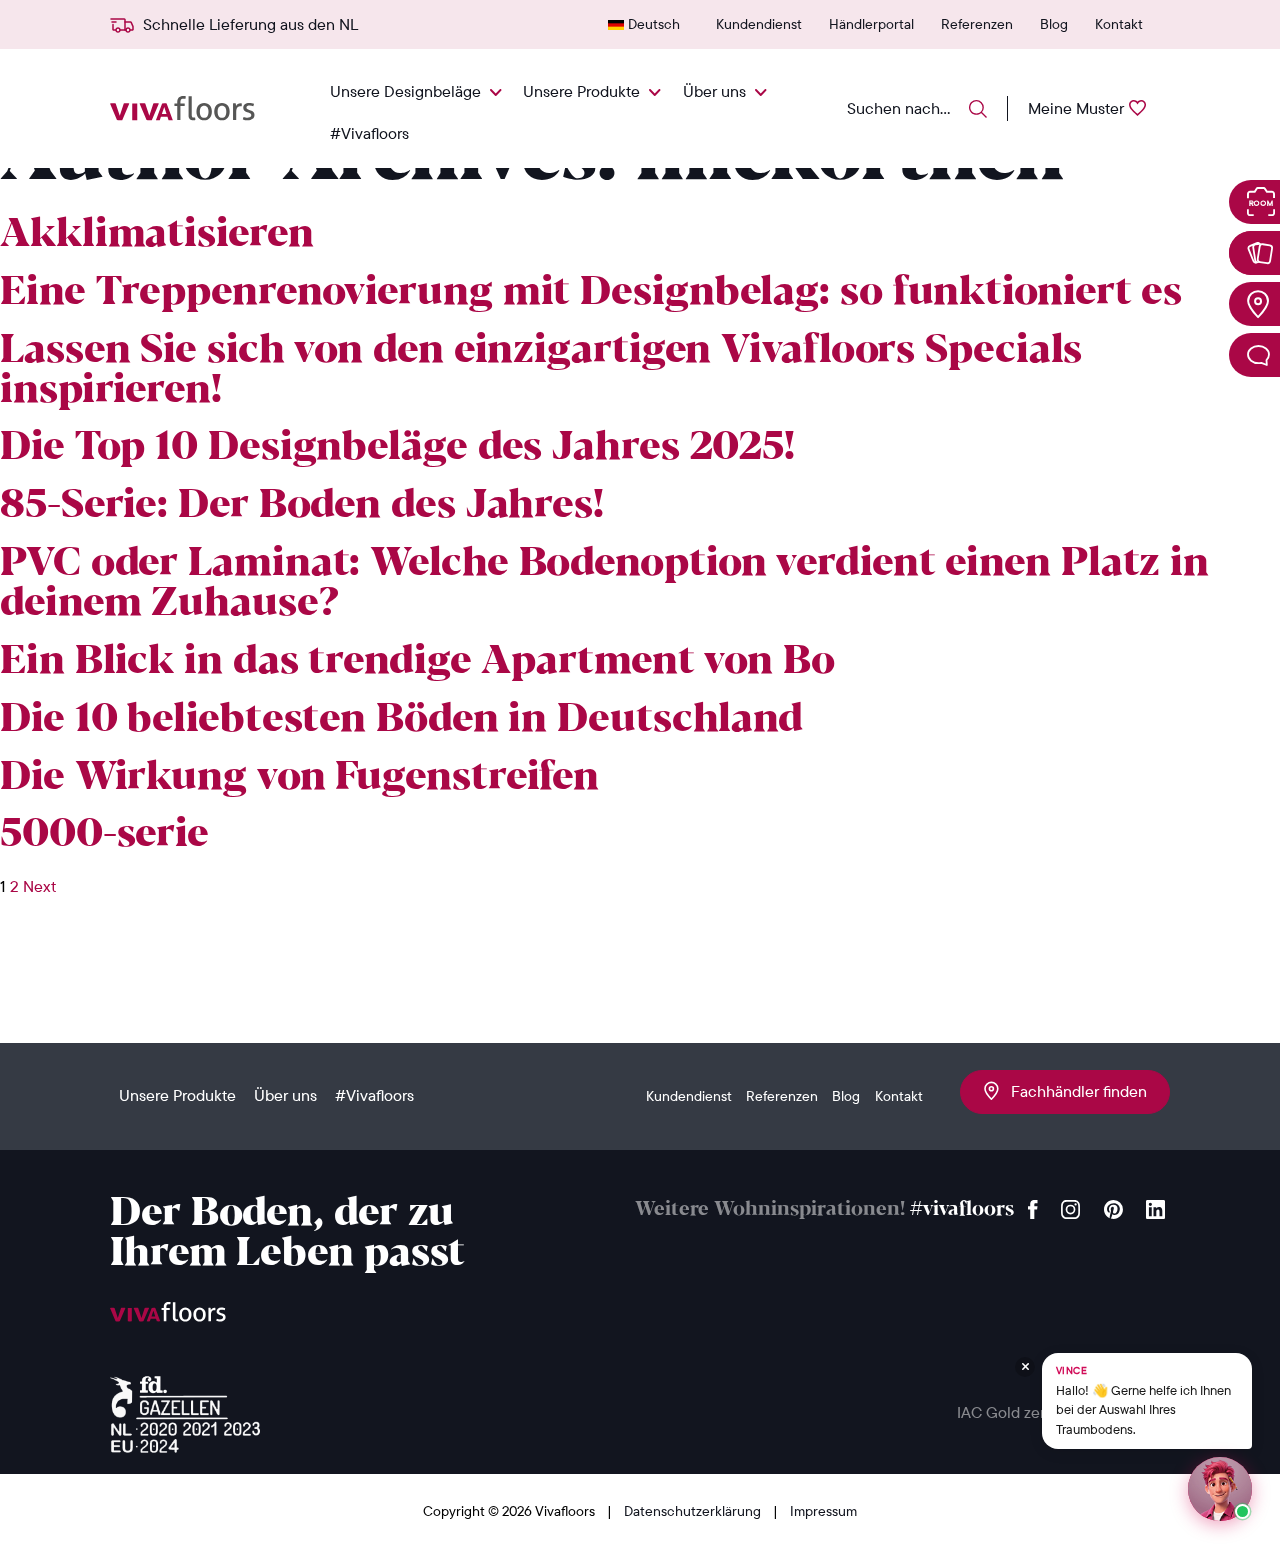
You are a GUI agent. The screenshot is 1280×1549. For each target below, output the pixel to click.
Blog (1054, 24)
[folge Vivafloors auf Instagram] (1071, 1204)
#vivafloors (962, 1209)
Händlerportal (871, 24)
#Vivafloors (369, 133)
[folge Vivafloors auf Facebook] (1033, 1204)
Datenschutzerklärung (694, 1511)
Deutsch (654, 24)
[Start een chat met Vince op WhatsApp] (1220, 1489)
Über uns (714, 91)
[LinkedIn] (1155, 1204)
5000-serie (104, 835)
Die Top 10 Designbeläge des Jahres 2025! (397, 448)
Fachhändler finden (1073, 1091)
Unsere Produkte (581, 91)
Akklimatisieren (157, 235)
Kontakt (1119, 24)
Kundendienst (759, 24)
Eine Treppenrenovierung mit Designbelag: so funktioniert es (591, 293)
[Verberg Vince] (1025, 1367)
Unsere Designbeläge (405, 91)
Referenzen (977, 24)
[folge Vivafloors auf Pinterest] (1113, 1204)
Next (39, 886)
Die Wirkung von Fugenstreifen (299, 778)
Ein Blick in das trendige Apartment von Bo (417, 662)
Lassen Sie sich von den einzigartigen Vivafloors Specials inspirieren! (541, 371)
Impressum (823, 1511)
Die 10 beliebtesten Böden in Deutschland (401, 720)
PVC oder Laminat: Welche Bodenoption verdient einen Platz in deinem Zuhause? (604, 584)
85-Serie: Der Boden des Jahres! (302, 506)
